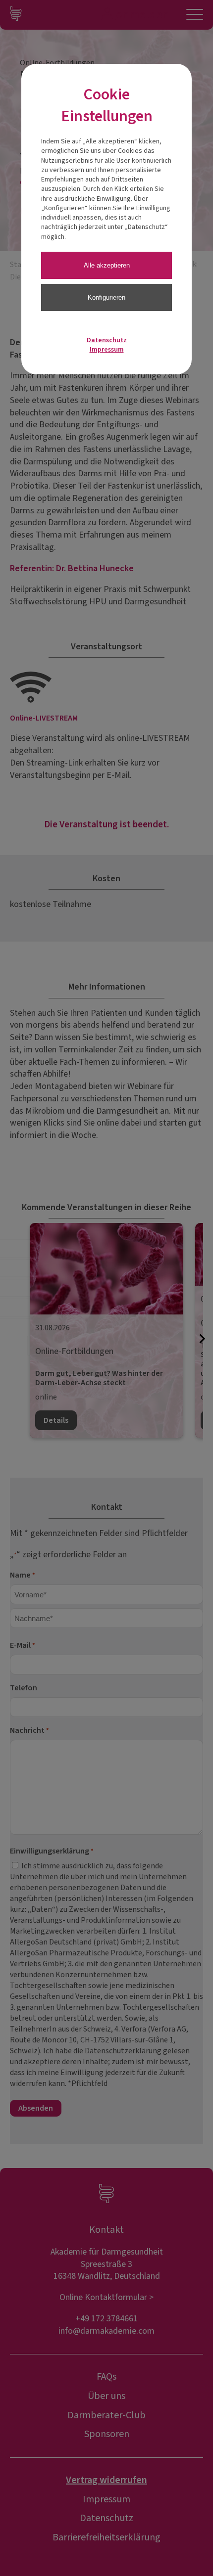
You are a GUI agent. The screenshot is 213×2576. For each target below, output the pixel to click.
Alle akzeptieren (107, 265)
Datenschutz (107, 340)
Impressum (107, 350)
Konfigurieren (106, 297)
